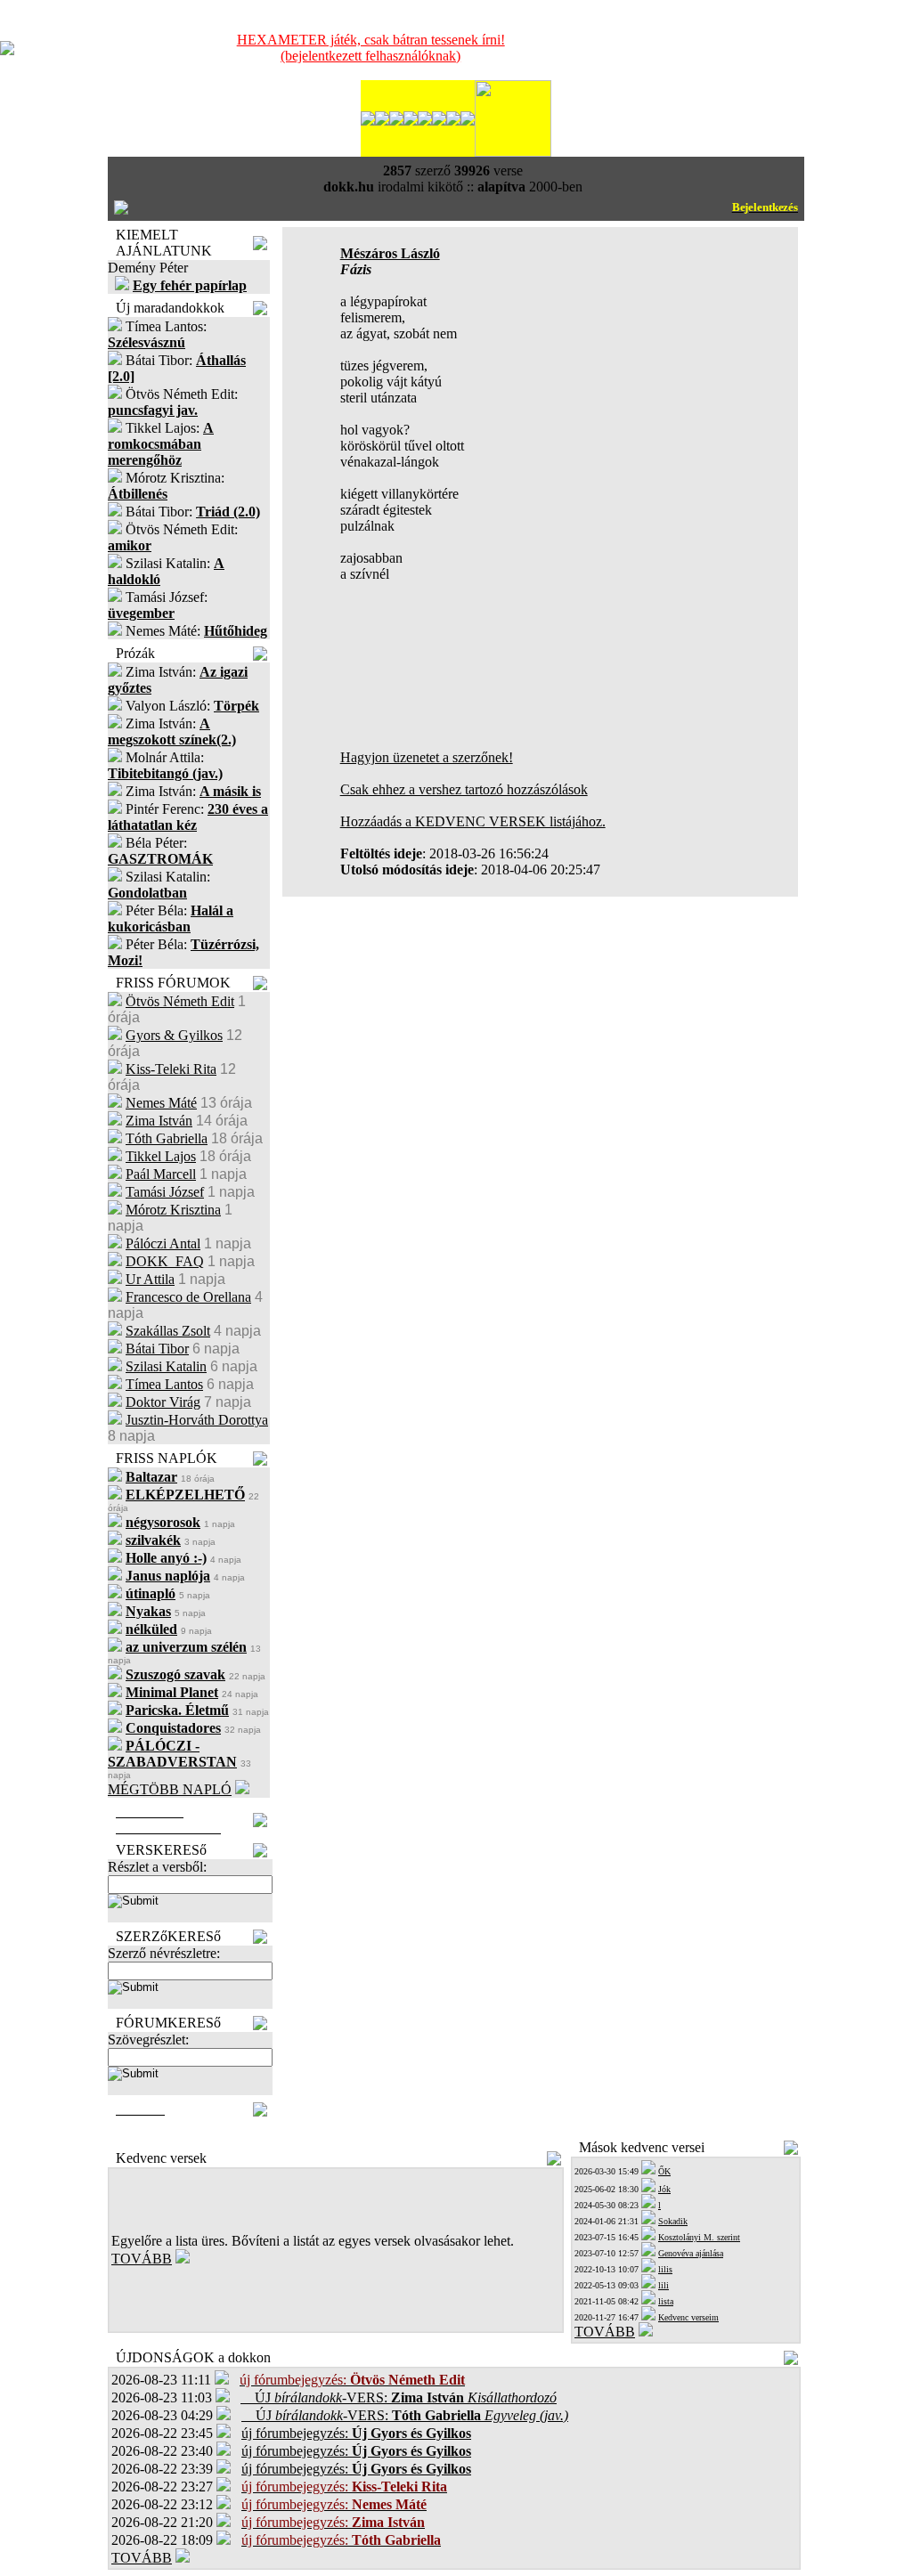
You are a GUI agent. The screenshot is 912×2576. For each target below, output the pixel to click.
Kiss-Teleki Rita (171, 1069)
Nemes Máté (161, 1103)
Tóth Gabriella (167, 1138)
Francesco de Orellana (188, 1297)
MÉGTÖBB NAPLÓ (170, 1789)
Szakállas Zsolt (168, 1331)
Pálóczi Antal (163, 1243)
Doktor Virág (163, 1402)
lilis (665, 2269)
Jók (664, 2189)
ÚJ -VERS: (399, 2397)
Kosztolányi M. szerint (699, 2237)
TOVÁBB (142, 2259)
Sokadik (673, 2221)
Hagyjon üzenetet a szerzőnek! (427, 757)
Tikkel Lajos (161, 1156)
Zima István (159, 1121)
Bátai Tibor (157, 1349)
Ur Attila (150, 1279)
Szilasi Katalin (166, 1366)
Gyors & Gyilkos (174, 1035)
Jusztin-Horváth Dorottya (197, 1420)
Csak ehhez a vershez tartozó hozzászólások (464, 789)
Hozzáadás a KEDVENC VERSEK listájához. (473, 821)
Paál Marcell (161, 1174)
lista (666, 2301)
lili (664, 2285)
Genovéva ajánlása (691, 2253)
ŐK (664, 2171)
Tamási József (165, 1192)
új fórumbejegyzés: (356, 2433)
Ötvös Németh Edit (180, 1001)
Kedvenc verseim (688, 2317)
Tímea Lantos (164, 1384)
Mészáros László (390, 253)
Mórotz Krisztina (173, 1210)
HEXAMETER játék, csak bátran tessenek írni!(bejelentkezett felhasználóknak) (371, 48)
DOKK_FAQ (165, 1261)
